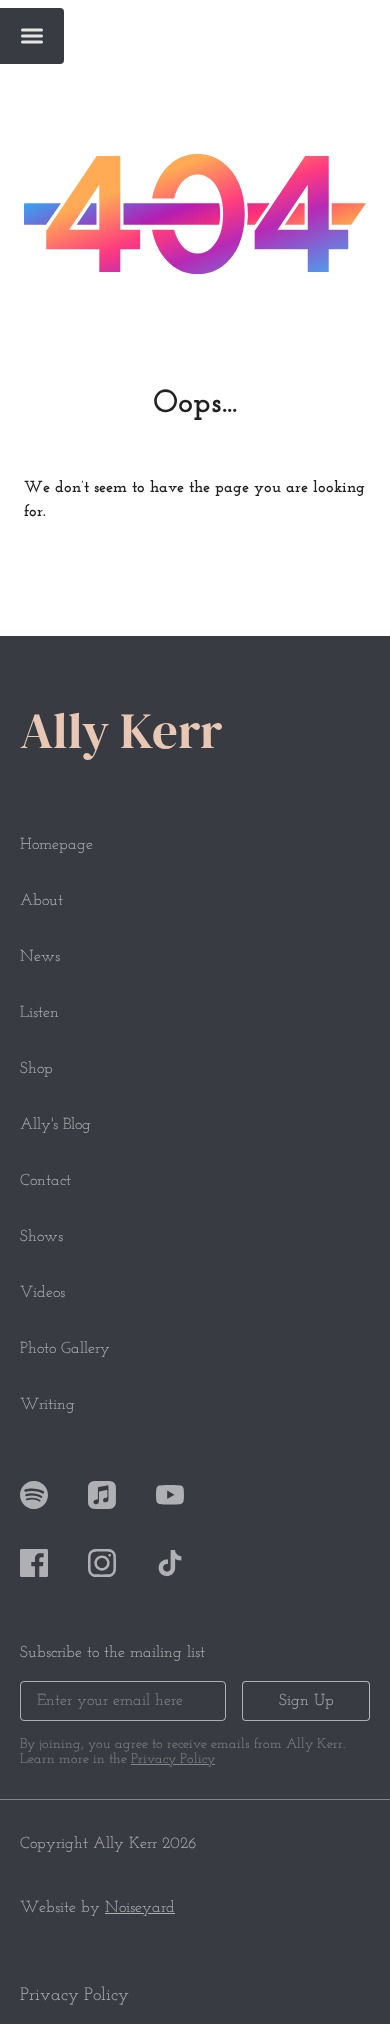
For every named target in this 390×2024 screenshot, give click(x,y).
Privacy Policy (173, 1759)
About (41, 901)
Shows (41, 1237)
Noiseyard (140, 1908)
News (40, 957)
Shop (36, 1069)
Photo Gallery (65, 1349)
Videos (42, 1293)
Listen (39, 1013)
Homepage (56, 845)
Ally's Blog (55, 1125)
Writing (47, 1405)
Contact (45, 1181)
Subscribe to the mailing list (112, 1653)
